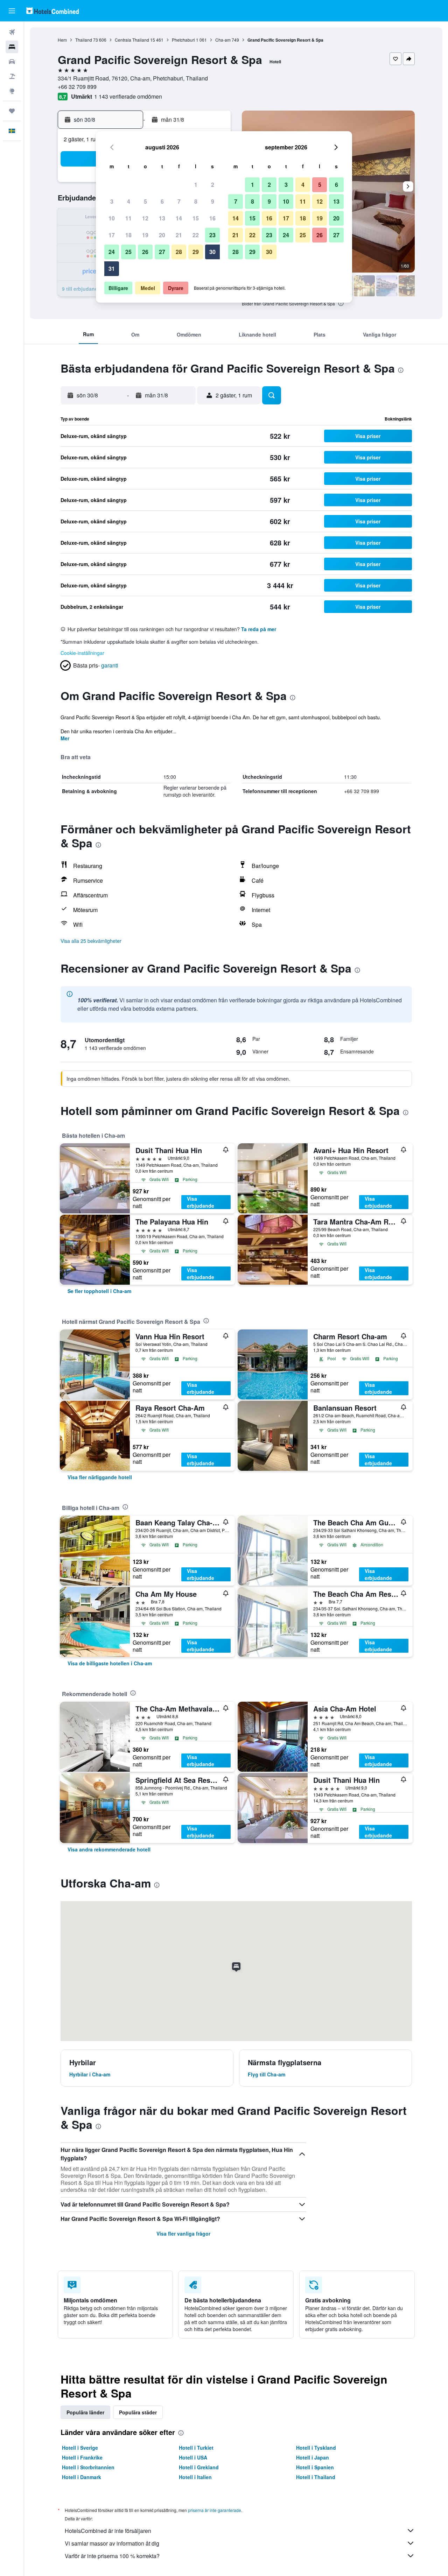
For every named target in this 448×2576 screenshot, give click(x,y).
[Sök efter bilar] (12, 62)
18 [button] (128, 235)
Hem (62, 40)
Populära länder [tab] (85, 2412)
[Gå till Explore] (12, 91)
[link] (99, 1291)
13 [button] (162, 218)
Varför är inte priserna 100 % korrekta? (112, 2556)
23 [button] (212, 235)
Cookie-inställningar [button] (82, 653)
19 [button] (145, 235)
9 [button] (213, 201)
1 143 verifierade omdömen (128, 96)
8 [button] (196, 201)
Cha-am (223, 40)
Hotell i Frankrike (82, 2457)
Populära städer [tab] (138, 2412)
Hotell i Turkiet (196, 2448)
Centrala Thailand (132, 40)
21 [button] (179, 235)
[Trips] (12, 111)
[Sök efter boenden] (12, 47)
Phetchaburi (183, 40)
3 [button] (112, 201)
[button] (12, 11)
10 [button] (112, 218)
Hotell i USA (193, 2457)
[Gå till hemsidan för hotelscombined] (52, 11)
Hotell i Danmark (82, 2477)
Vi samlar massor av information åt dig (112, 2543)
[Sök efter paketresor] (12, 76)
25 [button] (128, 252)
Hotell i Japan (313, 2457)
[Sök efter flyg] (12, 32)
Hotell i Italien (195, 2477)
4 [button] (129, 201)
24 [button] (112, 252)
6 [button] (162, 201)
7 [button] (179, 201)
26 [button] (145, 252)
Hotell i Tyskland (316, 2448)
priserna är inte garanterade (215, 2510)
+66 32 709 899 (77, 87)
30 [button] (212, 252)
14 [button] (179, 218)
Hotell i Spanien (315, 2467)
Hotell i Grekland (199, 2467)
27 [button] (162, 252)
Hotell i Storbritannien (88, 2467)
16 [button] (212, 218)
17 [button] (112, 235)
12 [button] (145, 218)
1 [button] (196, 185)
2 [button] (213, 185)
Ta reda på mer (259, 629)
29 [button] (196, 252)
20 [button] (162, 235)
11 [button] (128, 218)
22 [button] (196, 235)
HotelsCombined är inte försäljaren (108, 2531)
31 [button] (112, 269)
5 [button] (145, 201)
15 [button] (196, 218)
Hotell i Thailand (316, 2477)
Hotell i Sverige (80, 2448)
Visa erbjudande (201, 1202)
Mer (65, 738)
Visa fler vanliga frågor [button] (183, 2233)
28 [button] (179, 252)
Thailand (84, 40)
